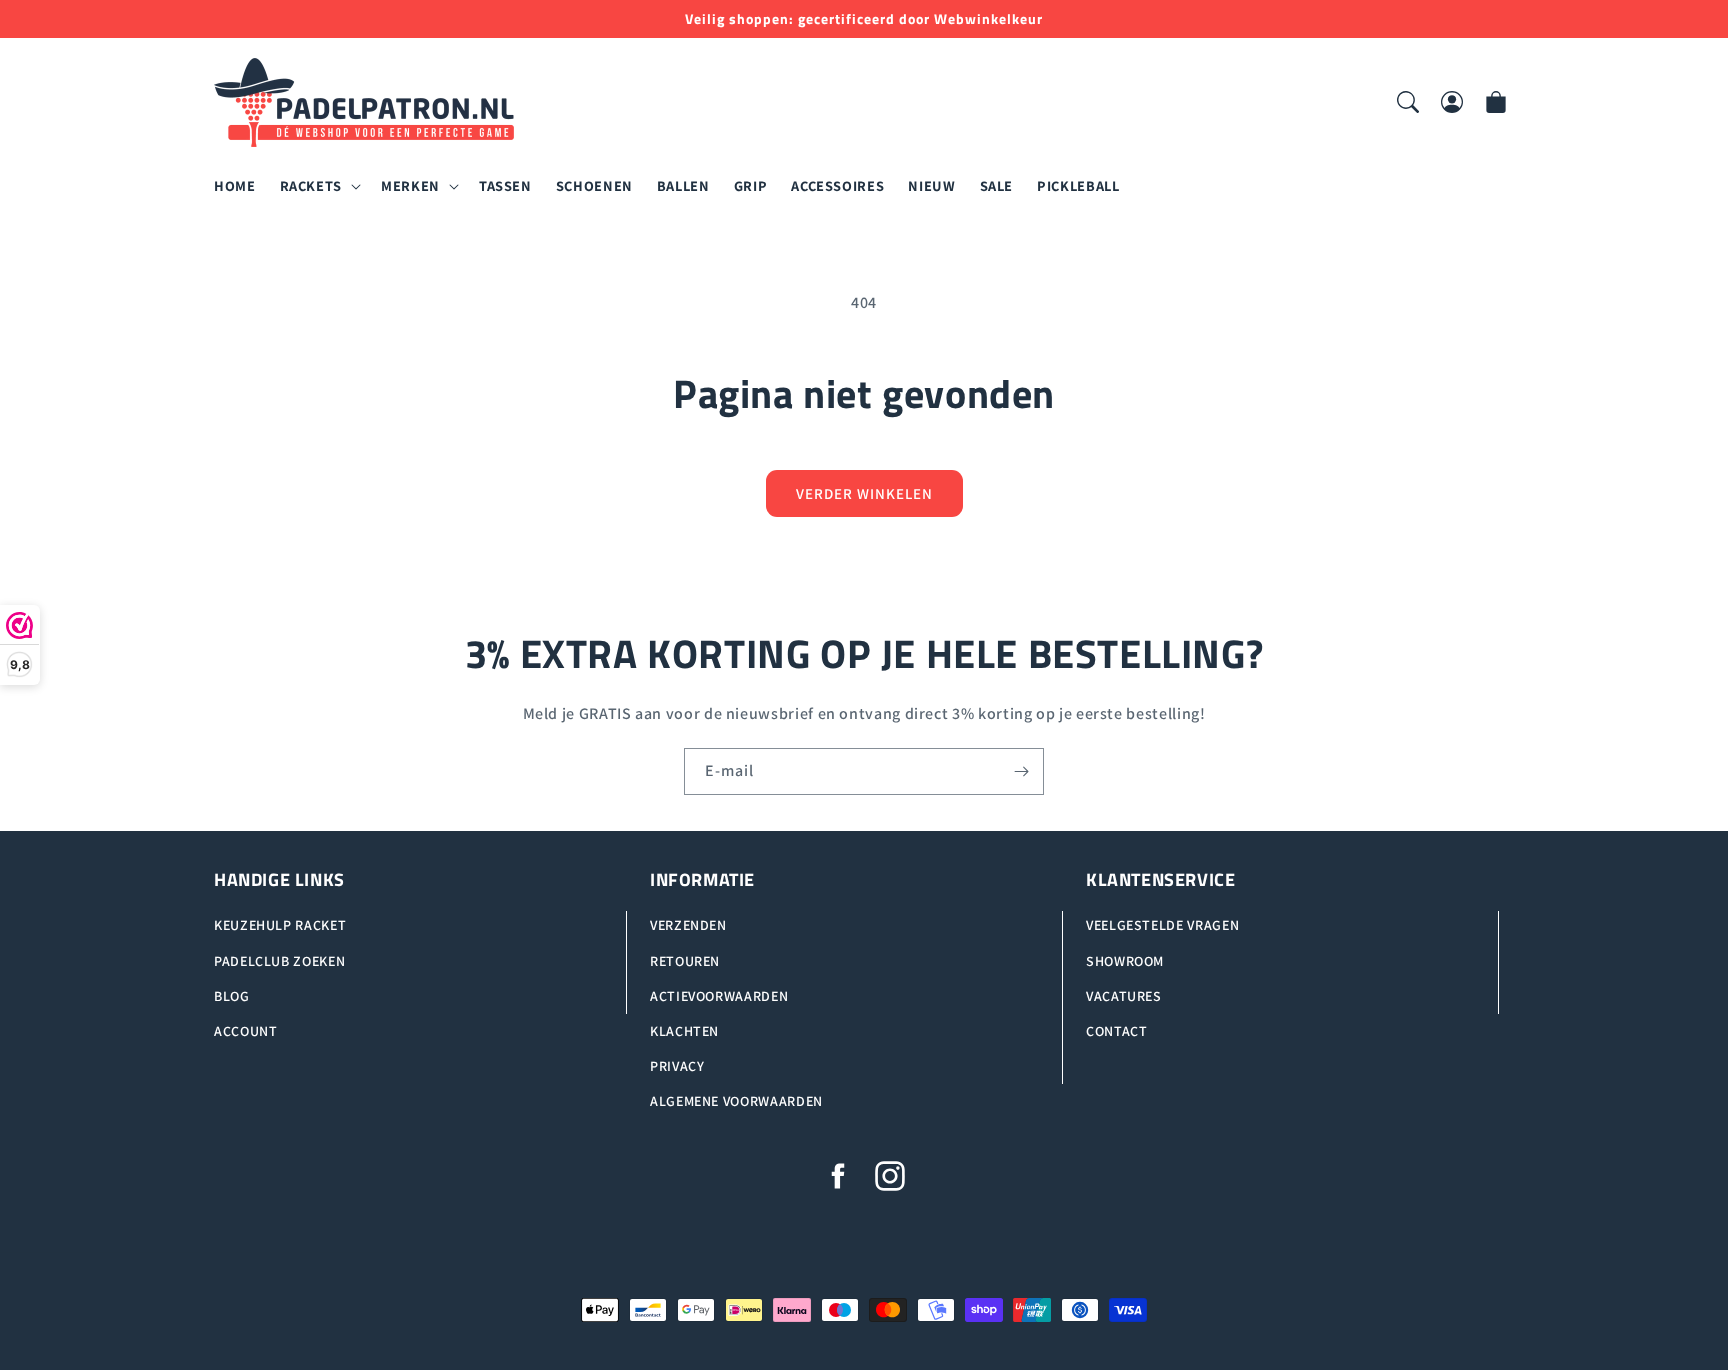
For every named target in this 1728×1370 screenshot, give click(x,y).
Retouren (685, 961)
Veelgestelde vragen (1162, 926)
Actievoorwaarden (719, 996)
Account (245, 1031)
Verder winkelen (864, 493)
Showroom (1125, 961)
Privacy (677, 1067)
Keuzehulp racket (280, 926)
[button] (318, 186)
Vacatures (1124, 996)
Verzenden (688, 926)
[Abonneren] (1021, 771)
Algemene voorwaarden (736, 1102)
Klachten (684, 1031)
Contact (1116, 1031)
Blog (232, 996)
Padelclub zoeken (279, 961)
